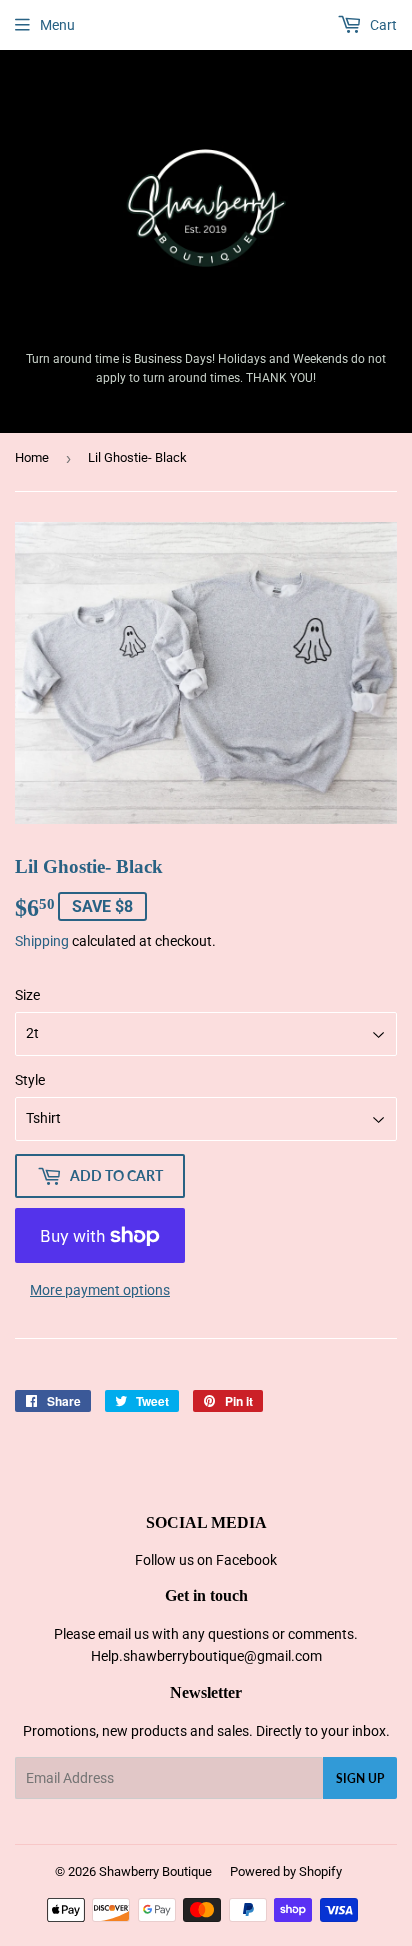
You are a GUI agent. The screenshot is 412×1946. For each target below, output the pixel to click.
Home (32, 457)
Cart (382, 25)
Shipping (42, 941)
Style (30, 1080)
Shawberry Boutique (155, 1871)
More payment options (100, 1290)
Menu (57, 25)
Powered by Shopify (286, 1871)
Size (27, 995)
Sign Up (360, 1778)
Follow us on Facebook (206, 1560)
